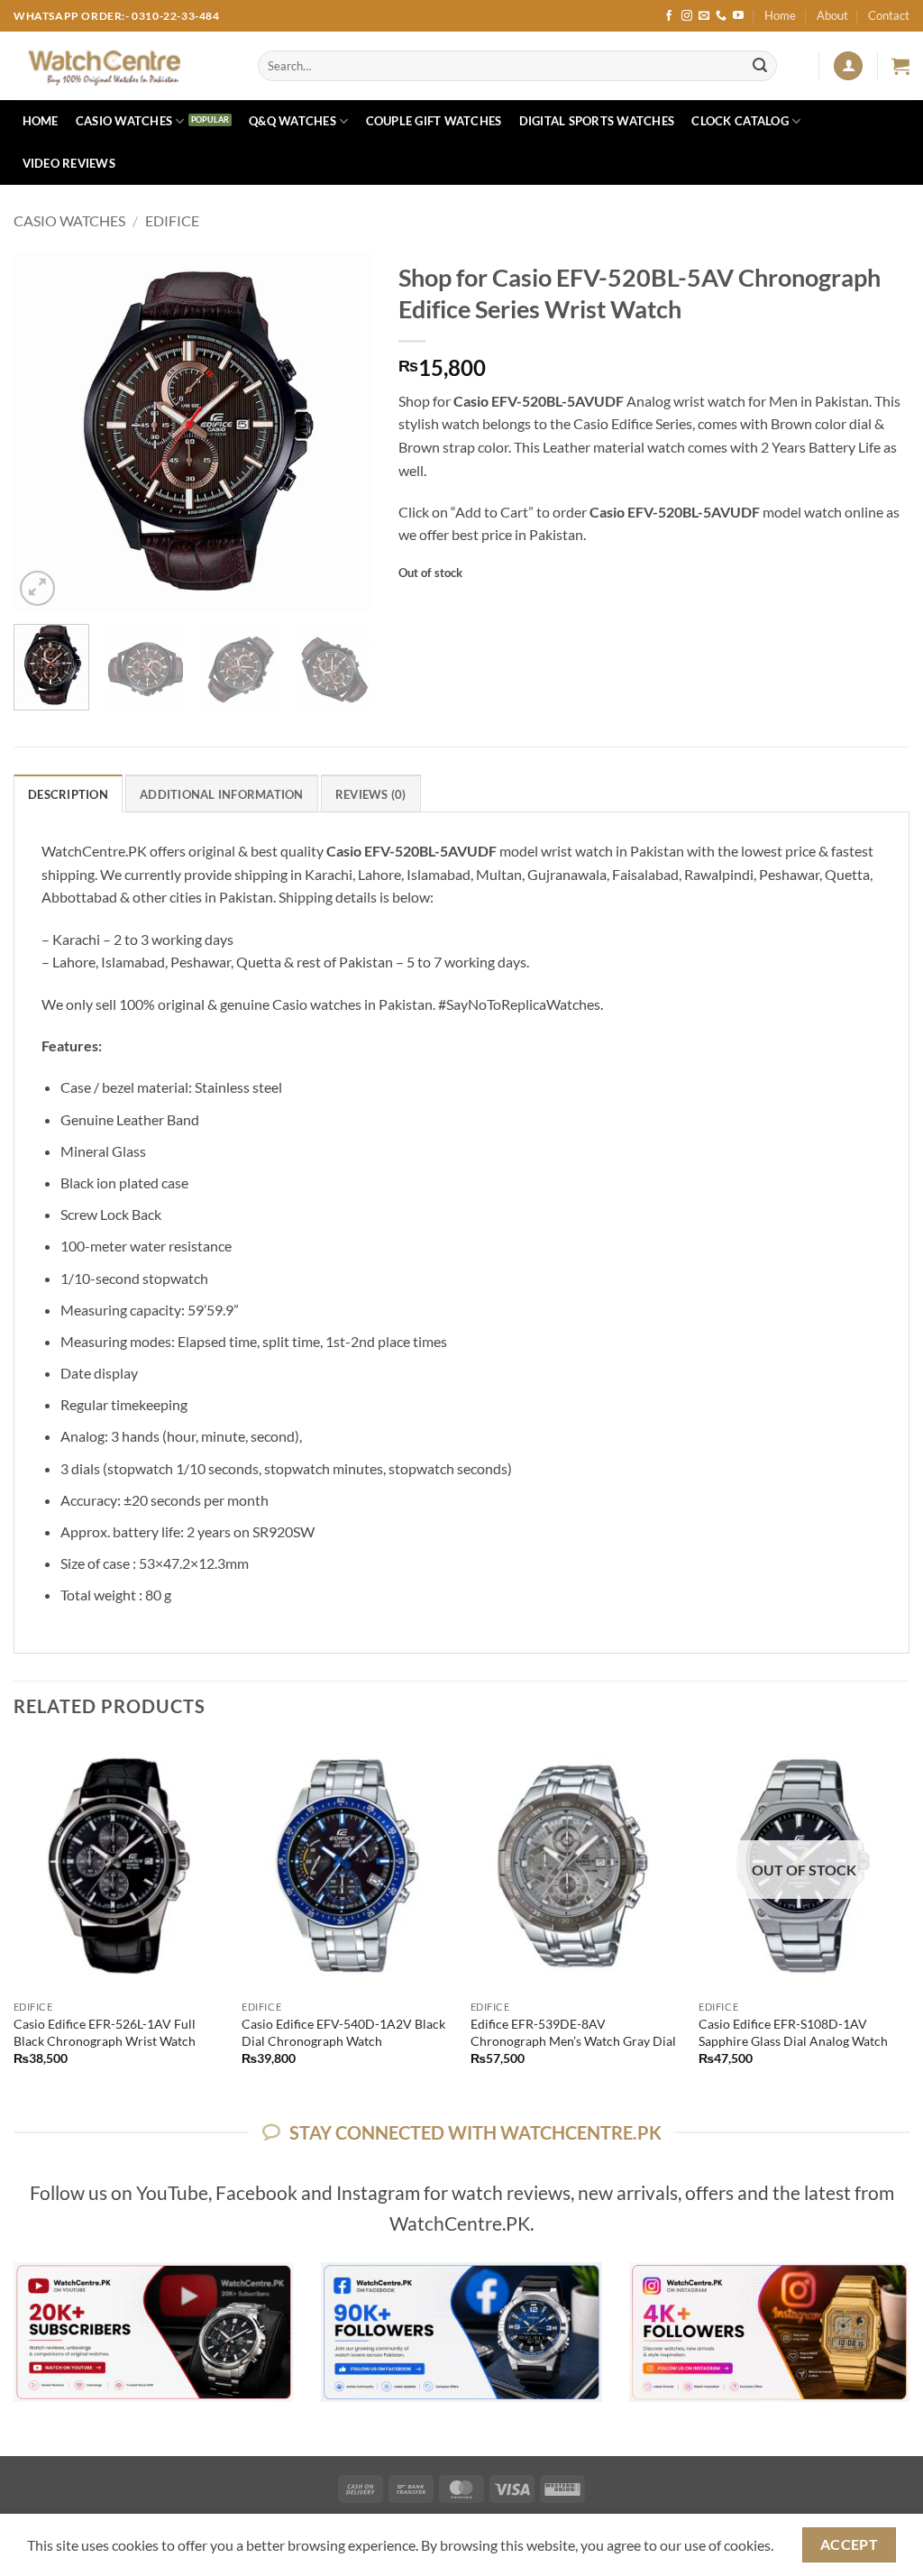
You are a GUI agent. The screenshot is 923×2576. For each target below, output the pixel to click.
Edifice (172, 220)
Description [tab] (68, 794)
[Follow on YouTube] (738, 16)
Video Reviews (69, 163)
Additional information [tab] (222, 794)
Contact (889, 15)
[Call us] (721, 16)
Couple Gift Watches (434, 121)
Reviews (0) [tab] (371, 794)
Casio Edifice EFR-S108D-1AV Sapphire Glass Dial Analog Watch (793, 2032)
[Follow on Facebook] (669, 16)
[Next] (342, 431)
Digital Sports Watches (597, 121)
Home (780, 15)
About (832, 15)
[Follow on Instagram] (687, 16)
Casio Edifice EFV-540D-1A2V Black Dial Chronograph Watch (343, 2032)
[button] (848, 66)
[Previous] (43, 431)
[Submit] (760, 66)
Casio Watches (124, 121)
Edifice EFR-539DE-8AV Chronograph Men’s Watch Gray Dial (573, 2032)
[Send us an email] (704, 16)
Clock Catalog (740, 121)
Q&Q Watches (292, 121)
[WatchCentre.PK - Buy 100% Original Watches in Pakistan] (122, 66)
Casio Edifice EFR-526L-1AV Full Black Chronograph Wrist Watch (105, 2032)
